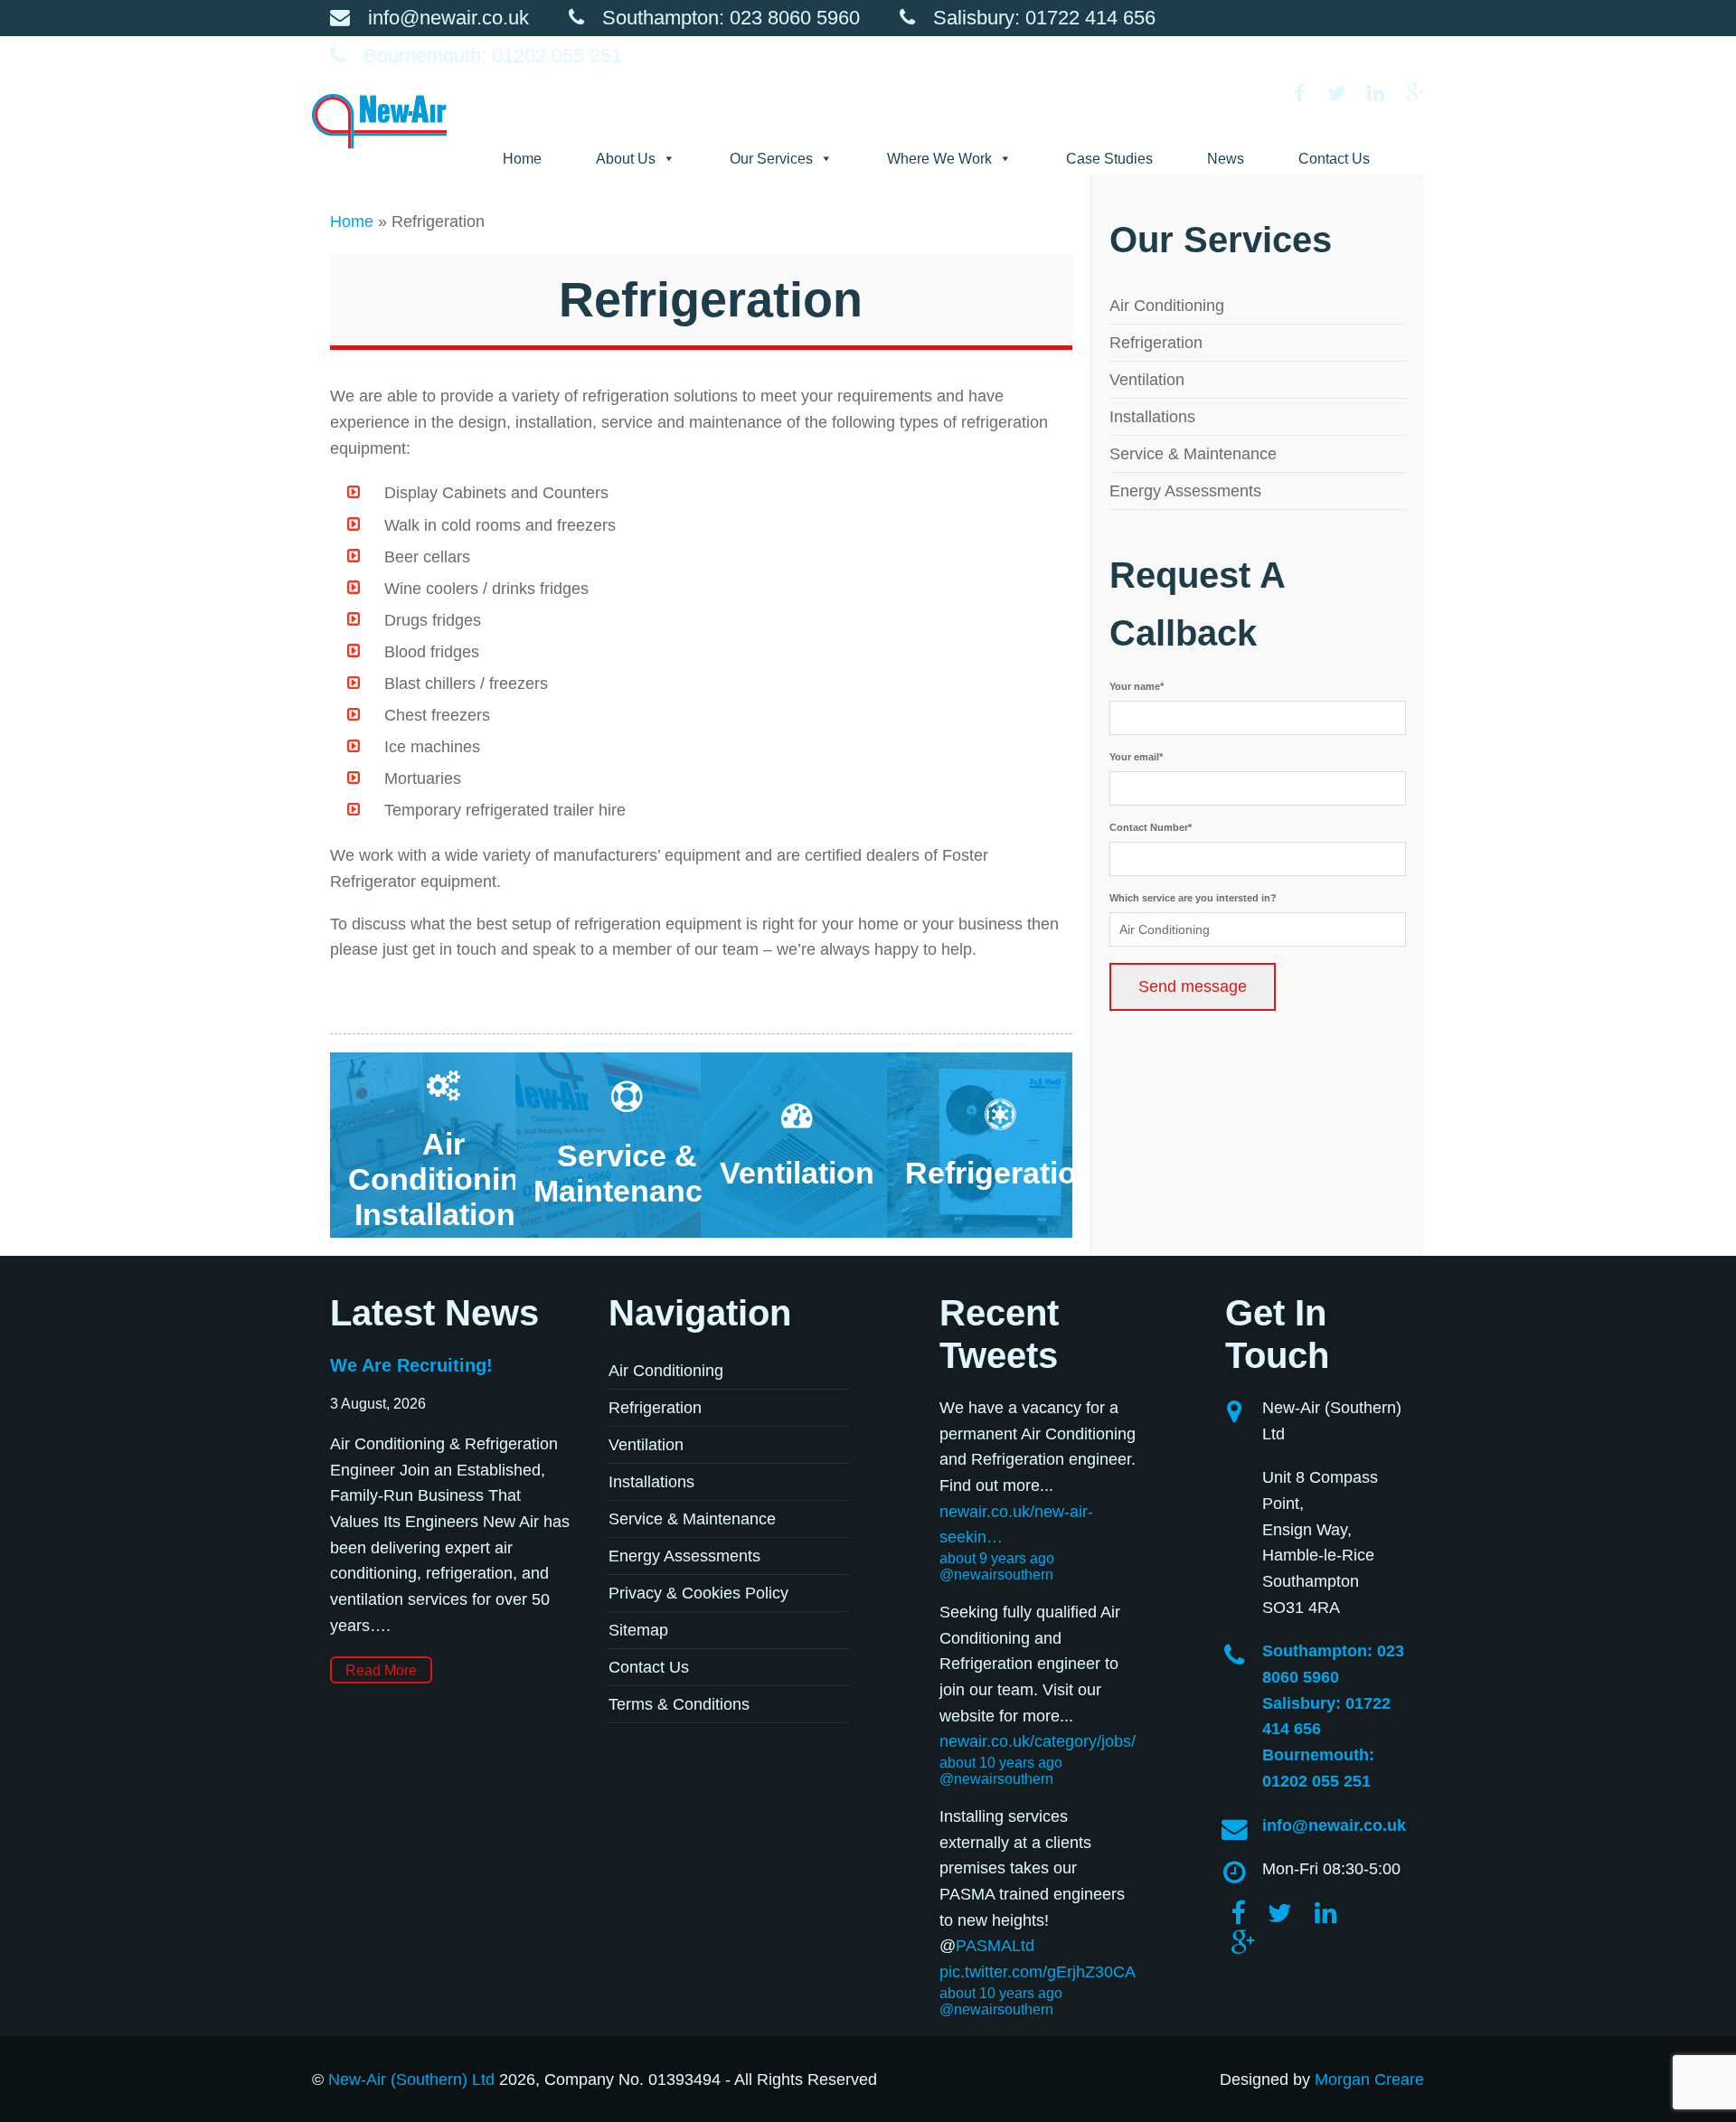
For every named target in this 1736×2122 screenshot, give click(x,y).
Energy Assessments (1185, 491)
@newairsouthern (996, 1575)
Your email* (1136, 757)
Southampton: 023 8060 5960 (731, 18)
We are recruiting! (411, 1365)
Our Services (771, 159)
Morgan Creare (1369, 2080)
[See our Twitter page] (1345, 94)
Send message (1193, 986)
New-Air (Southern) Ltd (411, 2080)
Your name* (1137, 686)
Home (522, 159)
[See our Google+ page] (1415, 94)
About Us (626, 159)
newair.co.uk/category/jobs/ (1038, 1741)
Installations (1152, 417)
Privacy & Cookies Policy (698, 1593)
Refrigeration (1156, 343)
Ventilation (1147, 380)
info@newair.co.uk (448, 18)
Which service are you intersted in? (1193, 898)
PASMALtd (995, 1946)
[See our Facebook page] (1309, 94)
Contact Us (1334, 159)
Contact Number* (1151, 827)
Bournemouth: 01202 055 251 (493, 56)
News (1226, 159)
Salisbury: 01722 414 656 (1044, 18)
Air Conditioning (1167, 306)
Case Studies (1109, 159)
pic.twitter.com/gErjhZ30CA (1038, 1972)
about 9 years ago (997, 1558)
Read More (381, 1670)
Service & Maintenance (1193, 454)
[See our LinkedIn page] (1385, 94)
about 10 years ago (1001, 1763)
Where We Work (939, 159)
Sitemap (638, 1630)
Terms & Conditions (679, 1704)
